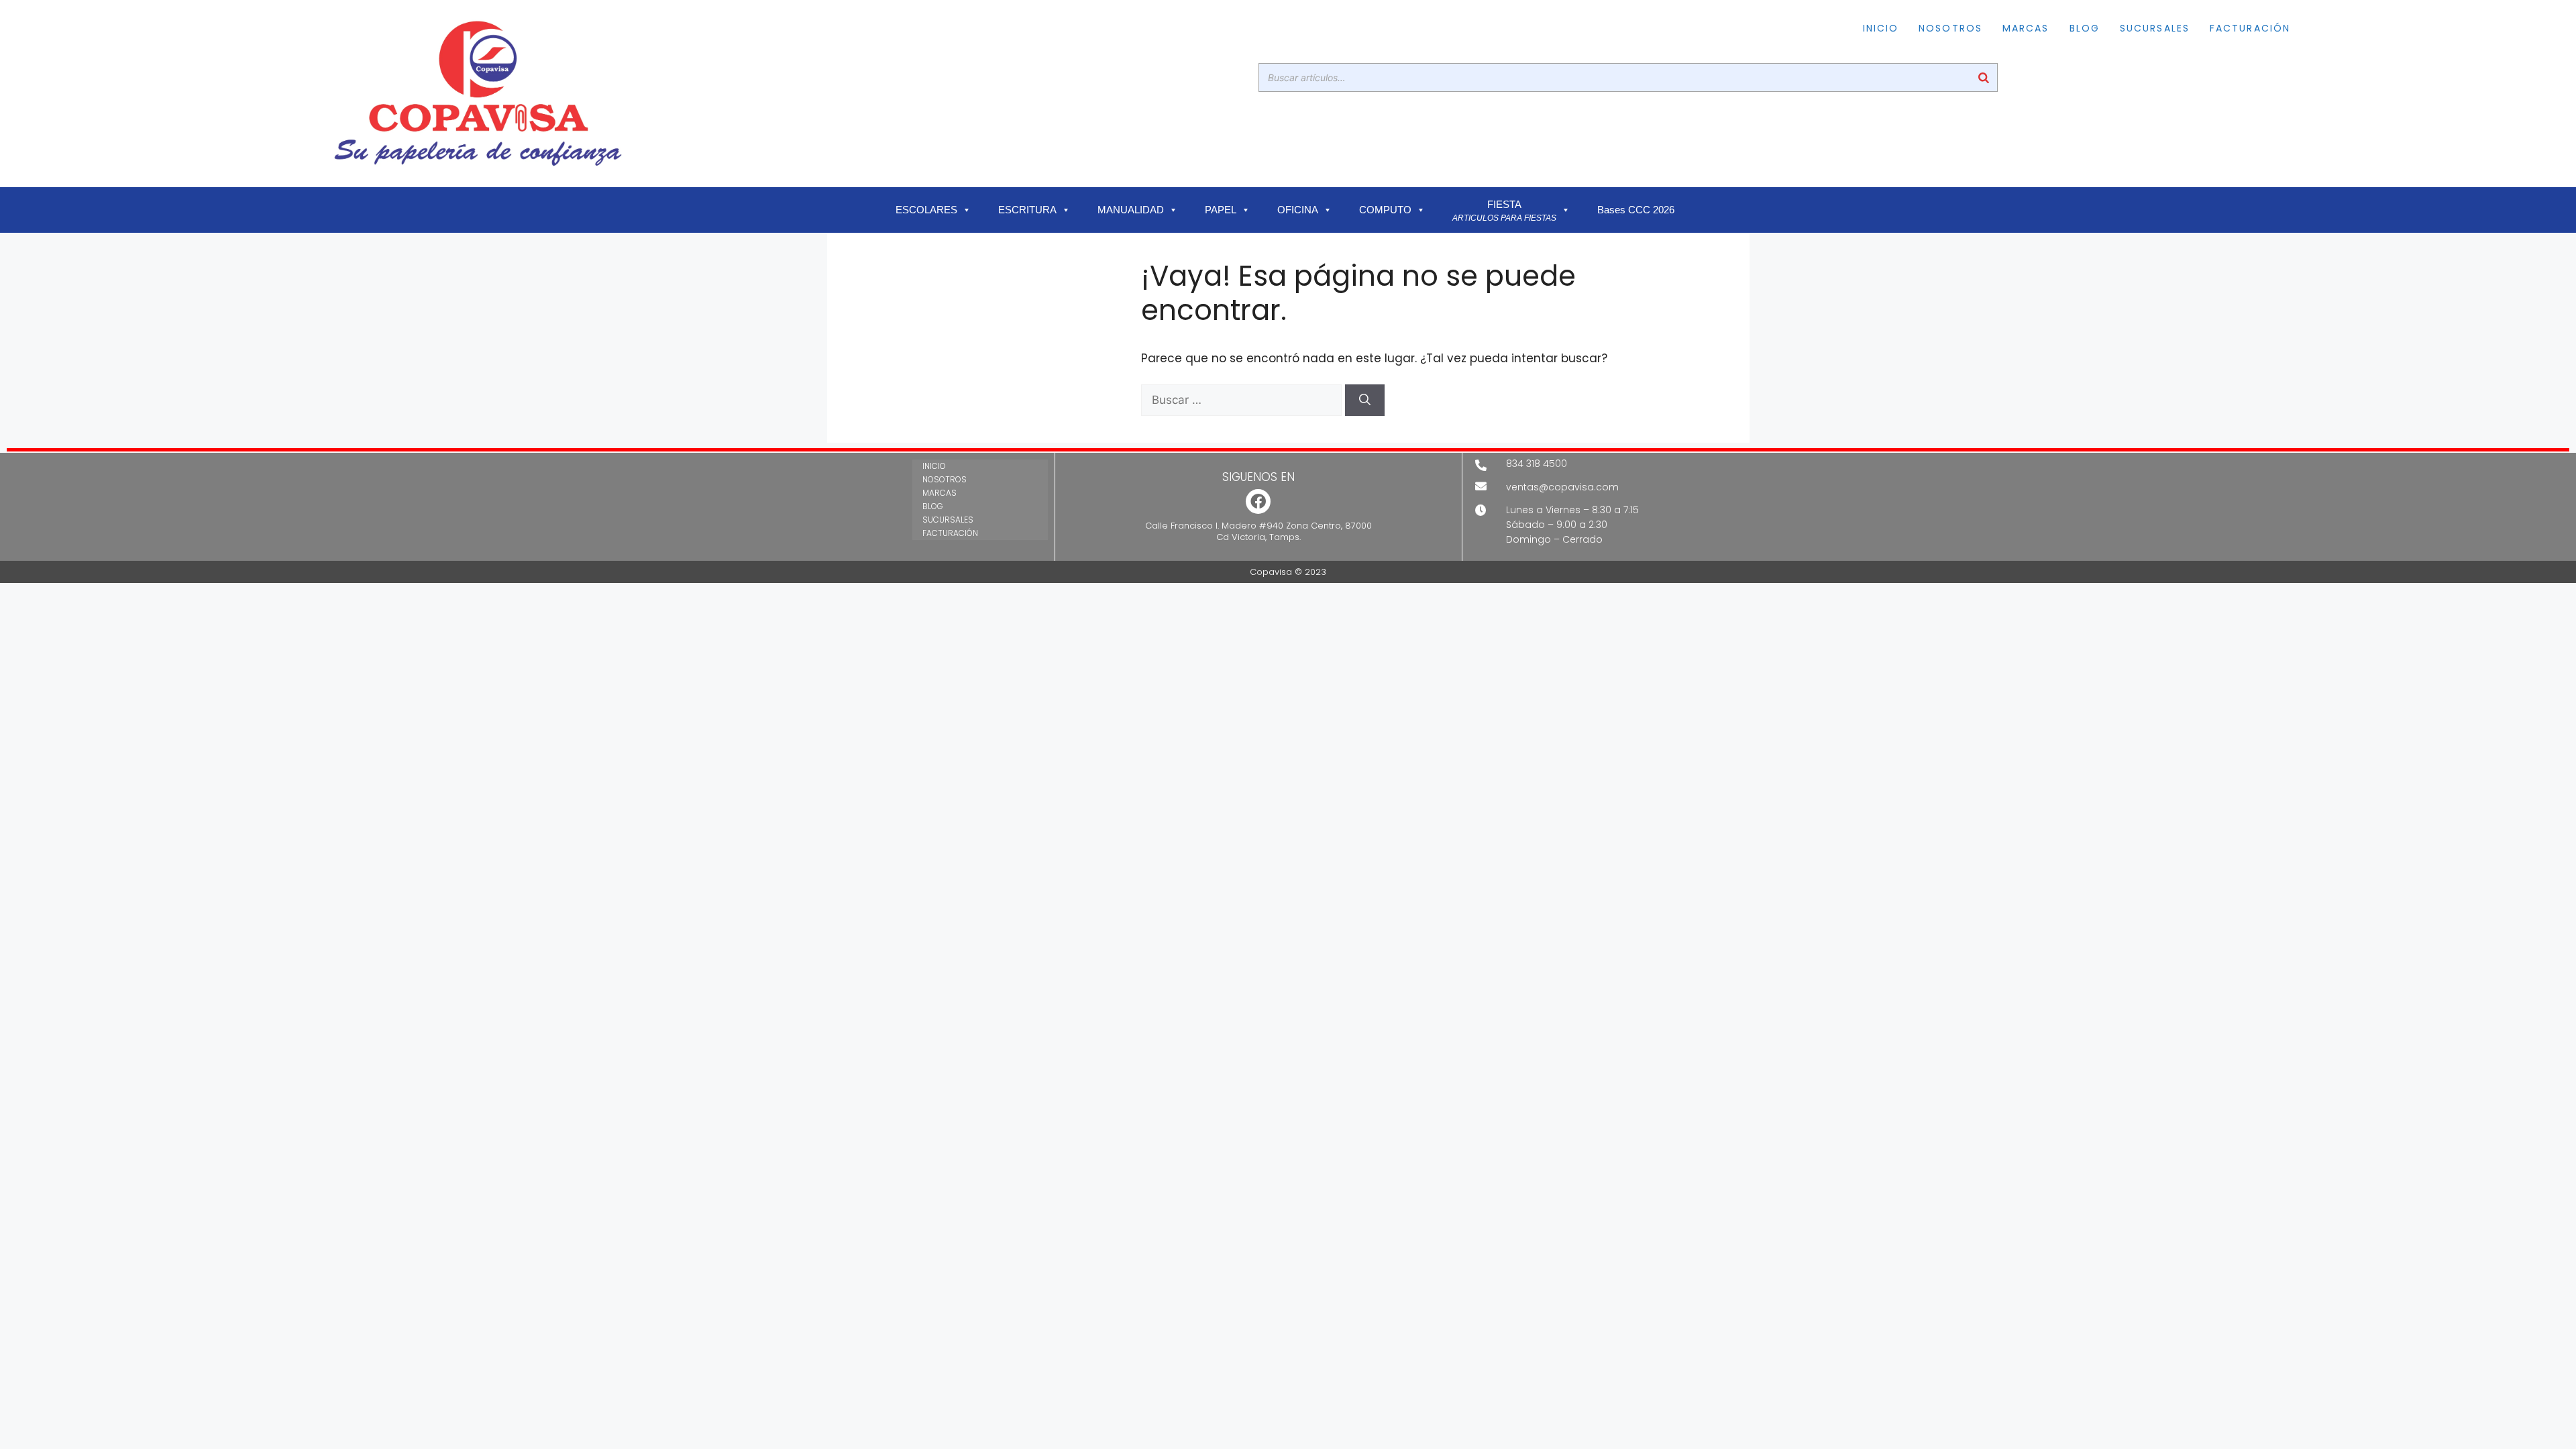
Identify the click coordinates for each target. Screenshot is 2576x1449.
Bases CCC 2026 (1636, 210)
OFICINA (1298, 210)
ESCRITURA (1027, 210)
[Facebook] (1258, 501)
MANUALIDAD (1131, 210)
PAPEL (1221, 210)
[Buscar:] (1243, 400)
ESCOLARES (926, 210)
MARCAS (2026, 28)
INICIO (1881, 28)
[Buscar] (1984, 77)
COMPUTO (1385, 210)
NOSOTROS (1950, 28)
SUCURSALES (2155, 28)
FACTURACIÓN (2250, 28)
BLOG (2085, 28)
